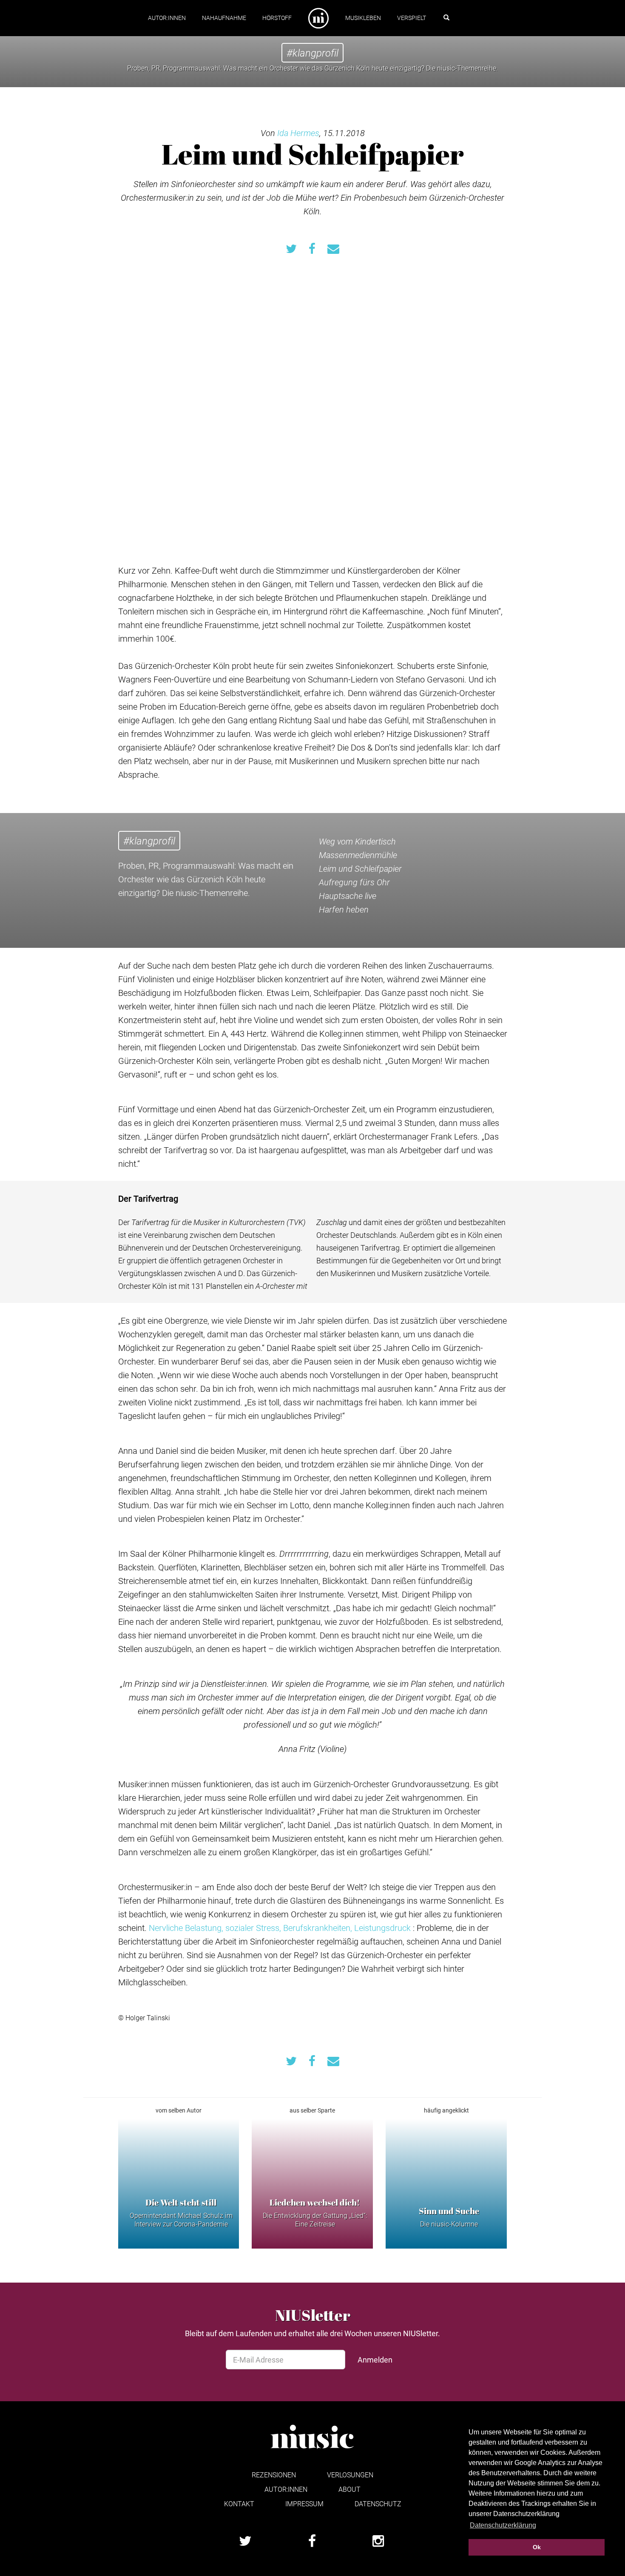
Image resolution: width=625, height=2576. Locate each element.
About (349, 2489)
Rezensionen (274, 2475)
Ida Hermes (298, 133)
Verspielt (412, 18)
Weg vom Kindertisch (357, 841)
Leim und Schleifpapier (360, 868)
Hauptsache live (348, 896)
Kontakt (239, 2503)
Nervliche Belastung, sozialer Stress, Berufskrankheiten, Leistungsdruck (280, 1928)
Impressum (304, 2503)
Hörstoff (277, 18)
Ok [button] (537, 2547)
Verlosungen (350, 2475)
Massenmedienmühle (358, 855)
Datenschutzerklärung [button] (503, 2525)
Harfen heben (344, 909)
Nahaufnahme (224, 18)
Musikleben (363, 18)
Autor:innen (167, 18)
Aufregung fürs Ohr (354, 882)
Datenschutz (378, 2503)
